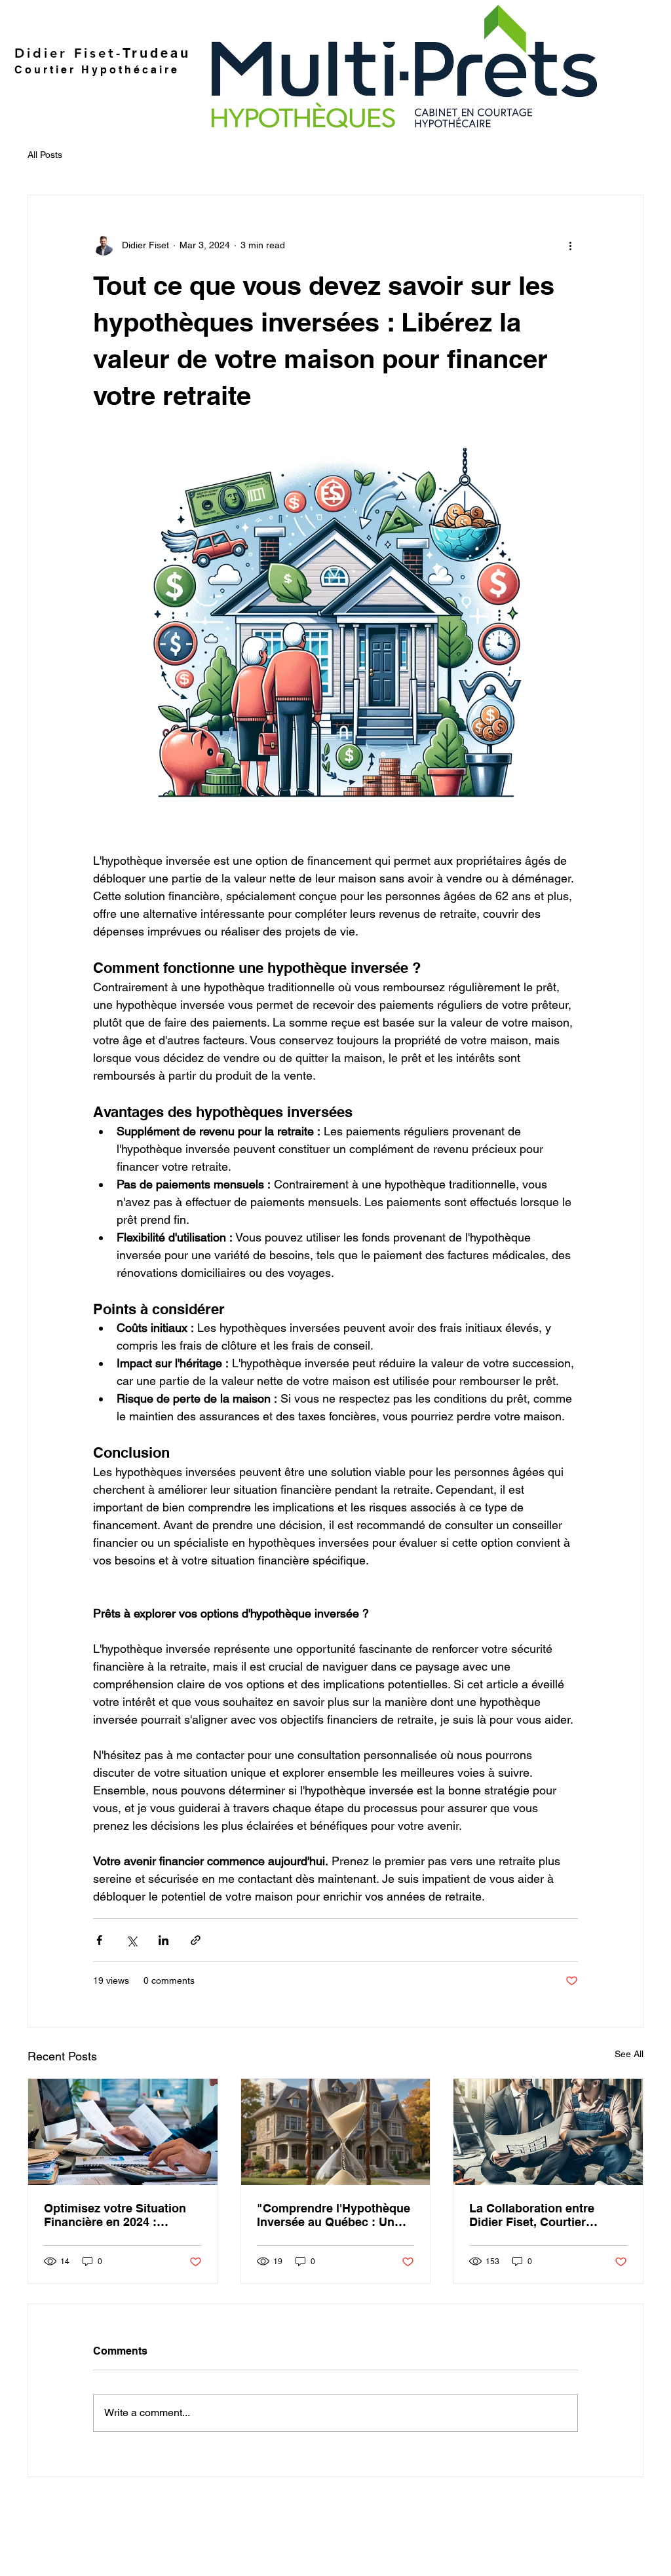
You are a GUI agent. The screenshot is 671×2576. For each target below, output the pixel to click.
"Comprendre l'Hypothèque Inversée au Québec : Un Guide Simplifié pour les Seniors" (334, 2215)
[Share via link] (196, 1940)
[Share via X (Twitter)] (131, 1940)
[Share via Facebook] (99, 1940)
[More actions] (570, 245)
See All (629, 2054)
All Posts (45, 155)
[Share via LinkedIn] (163, 1940)
